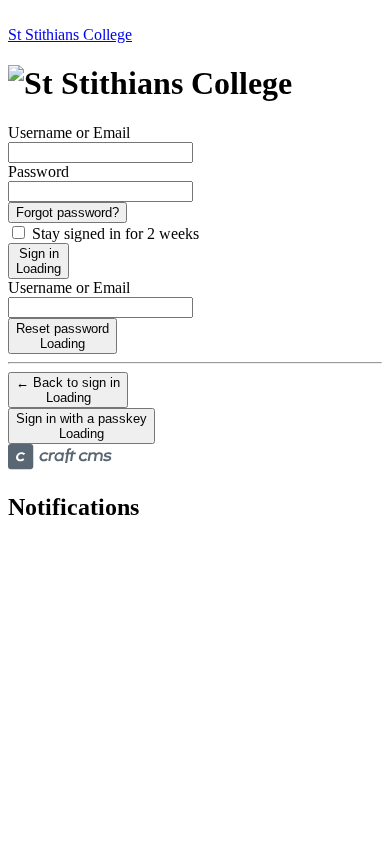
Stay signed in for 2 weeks (113, 233)
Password (38, 171)
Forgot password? (67, 212)
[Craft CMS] (60, 464)
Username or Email (69, 132)
